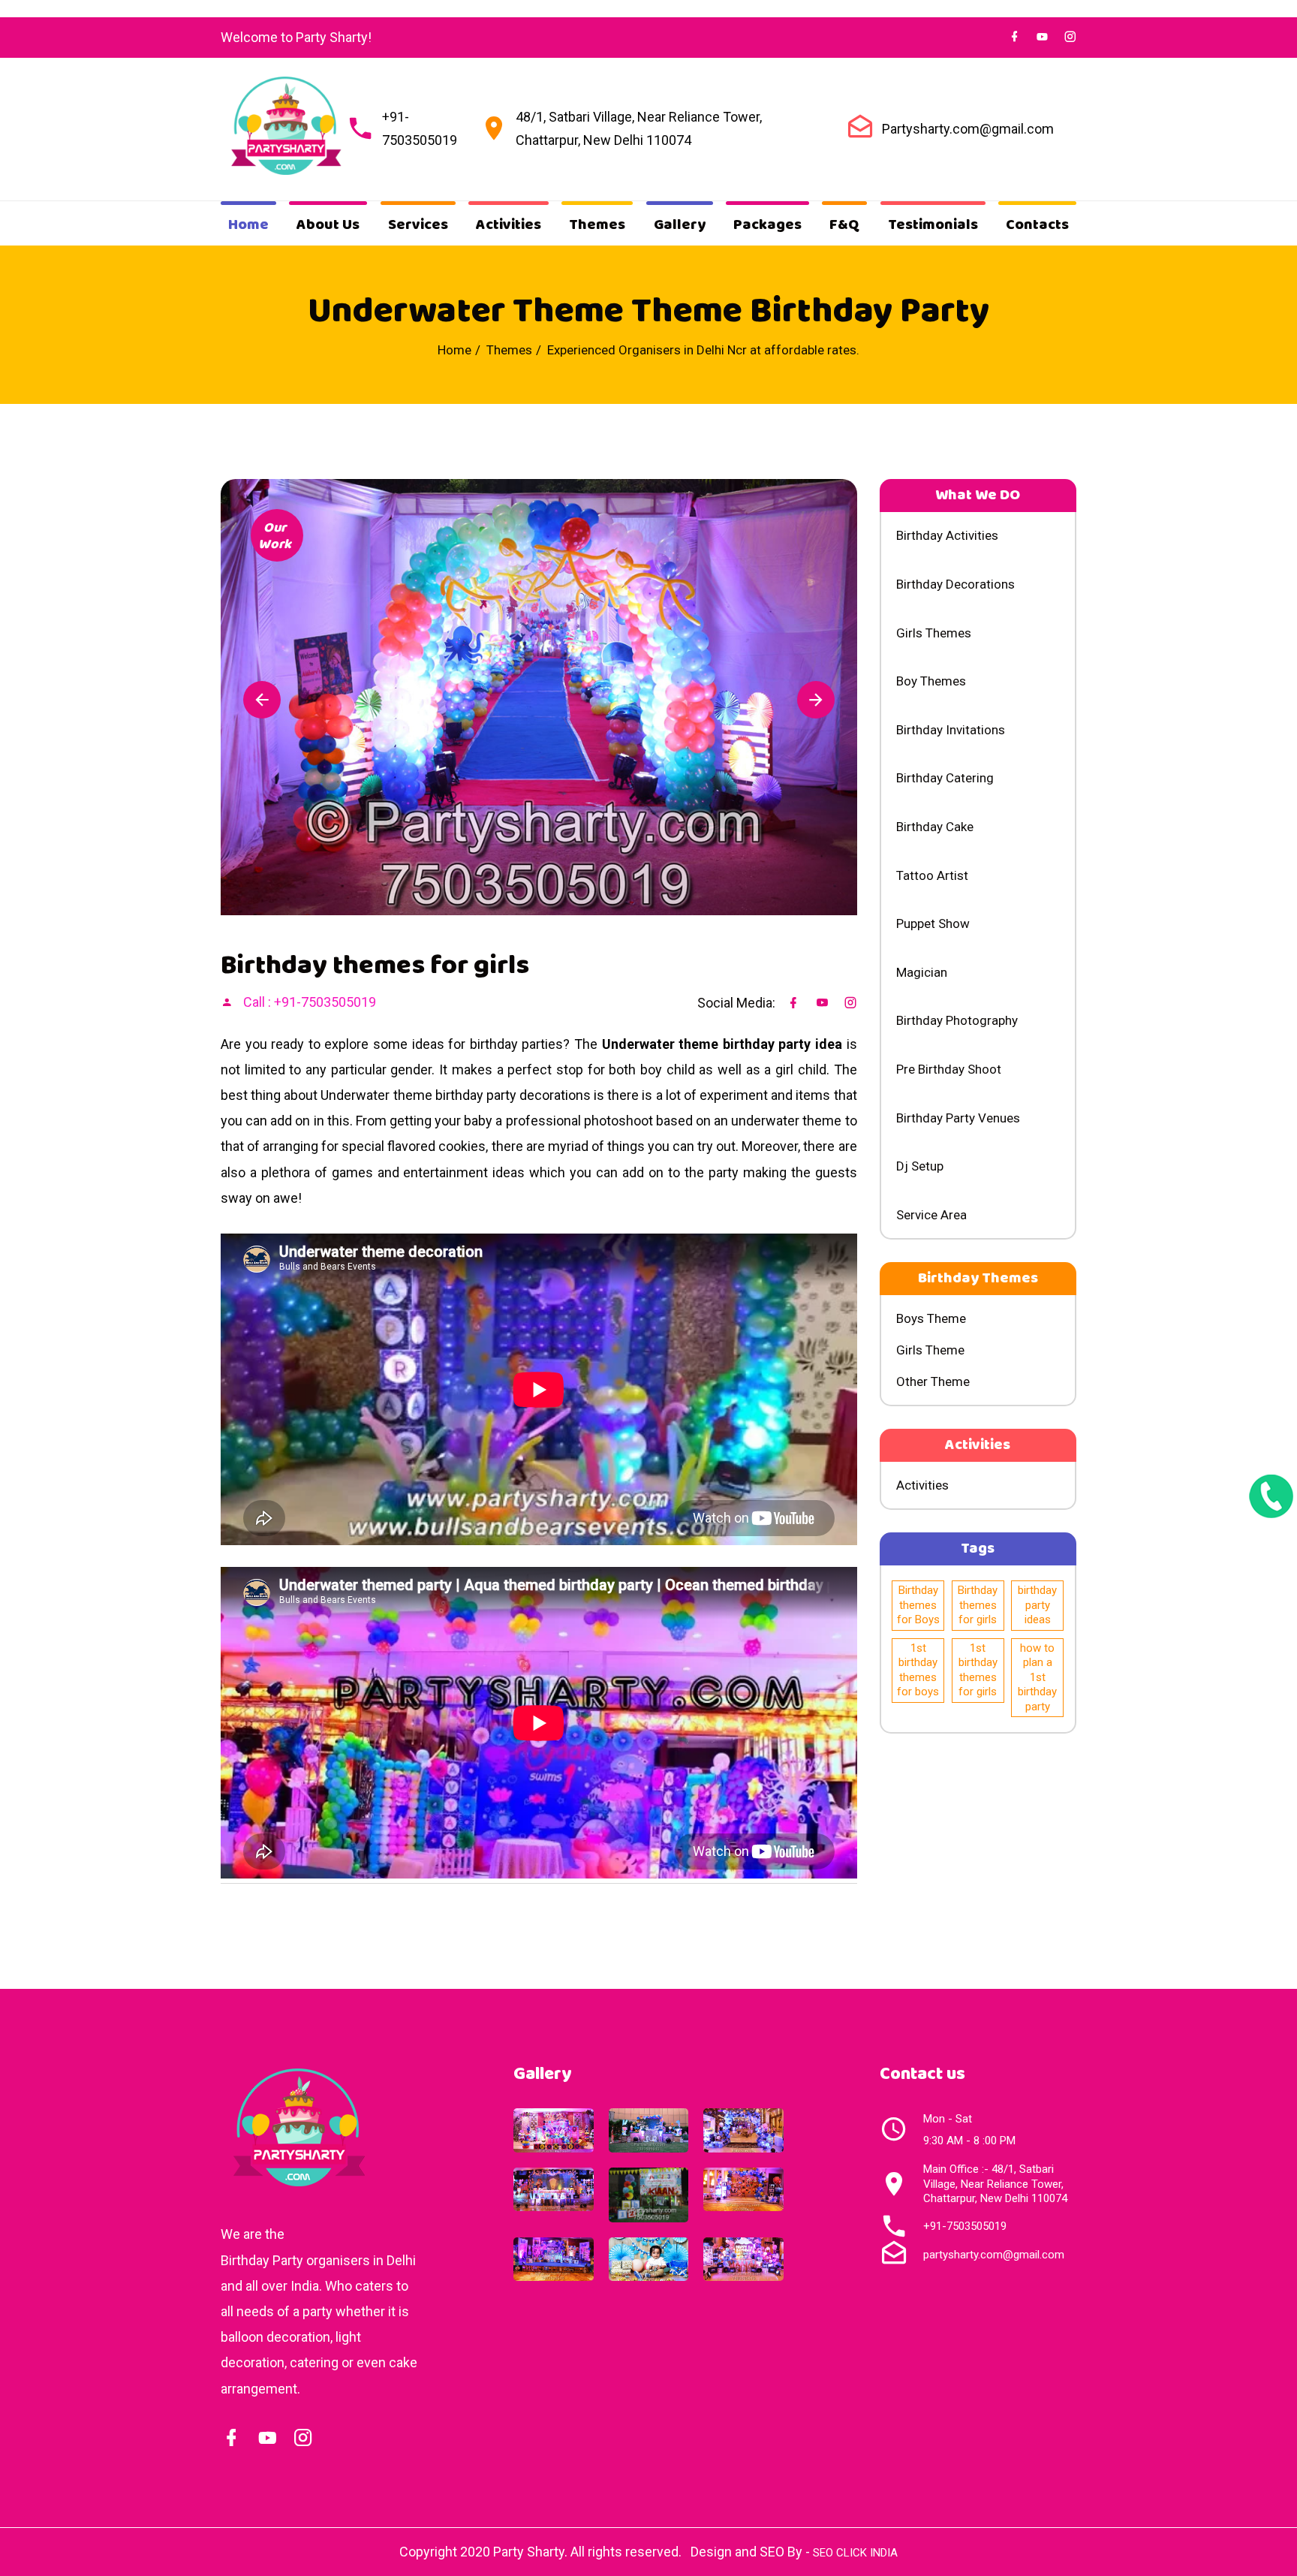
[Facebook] (1014, 37)
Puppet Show (933, 923)
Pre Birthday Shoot (949, 1069)
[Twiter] (1042, 37)
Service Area (931, 1215)
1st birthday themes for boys (918, 1670)
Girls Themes (934, 633)
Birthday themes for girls (978, 1605)
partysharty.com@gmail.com (994, 2255)
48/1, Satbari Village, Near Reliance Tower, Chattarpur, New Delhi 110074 (639, 128)
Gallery (680, 225)
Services (418, 225)
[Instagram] (303, 2438)
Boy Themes (931, 681)
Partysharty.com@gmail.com (968, 129)
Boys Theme (931, 1318)
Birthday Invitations (951, 730)
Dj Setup (920, 1166)
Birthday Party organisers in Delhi (318, 2260)
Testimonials (933, 225)
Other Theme (933, 1381)
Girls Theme (930, 1350)
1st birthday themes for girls (978, 1670)
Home (248, 225)
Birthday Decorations (955, 584)
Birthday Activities (947, 535)
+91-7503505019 (420, 128)
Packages (767, 225)
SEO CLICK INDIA (855, 2553)
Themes (597, 225)
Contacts (1037, 225)
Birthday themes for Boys (918, 1605)
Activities (509, 225)
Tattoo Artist (932, 875)
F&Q (844, 225)
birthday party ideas (1037, 1605)
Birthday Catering (945, 778)
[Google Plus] (267, 2438)
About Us (328, 225)
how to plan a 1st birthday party (1037, 1677)
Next (816, 700)
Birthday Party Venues (958, 1118)
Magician (922, 972)
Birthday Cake (935, 827)
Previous (262, 700)
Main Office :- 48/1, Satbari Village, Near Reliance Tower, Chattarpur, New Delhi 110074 (995, 2184)
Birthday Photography (957, 1020)
